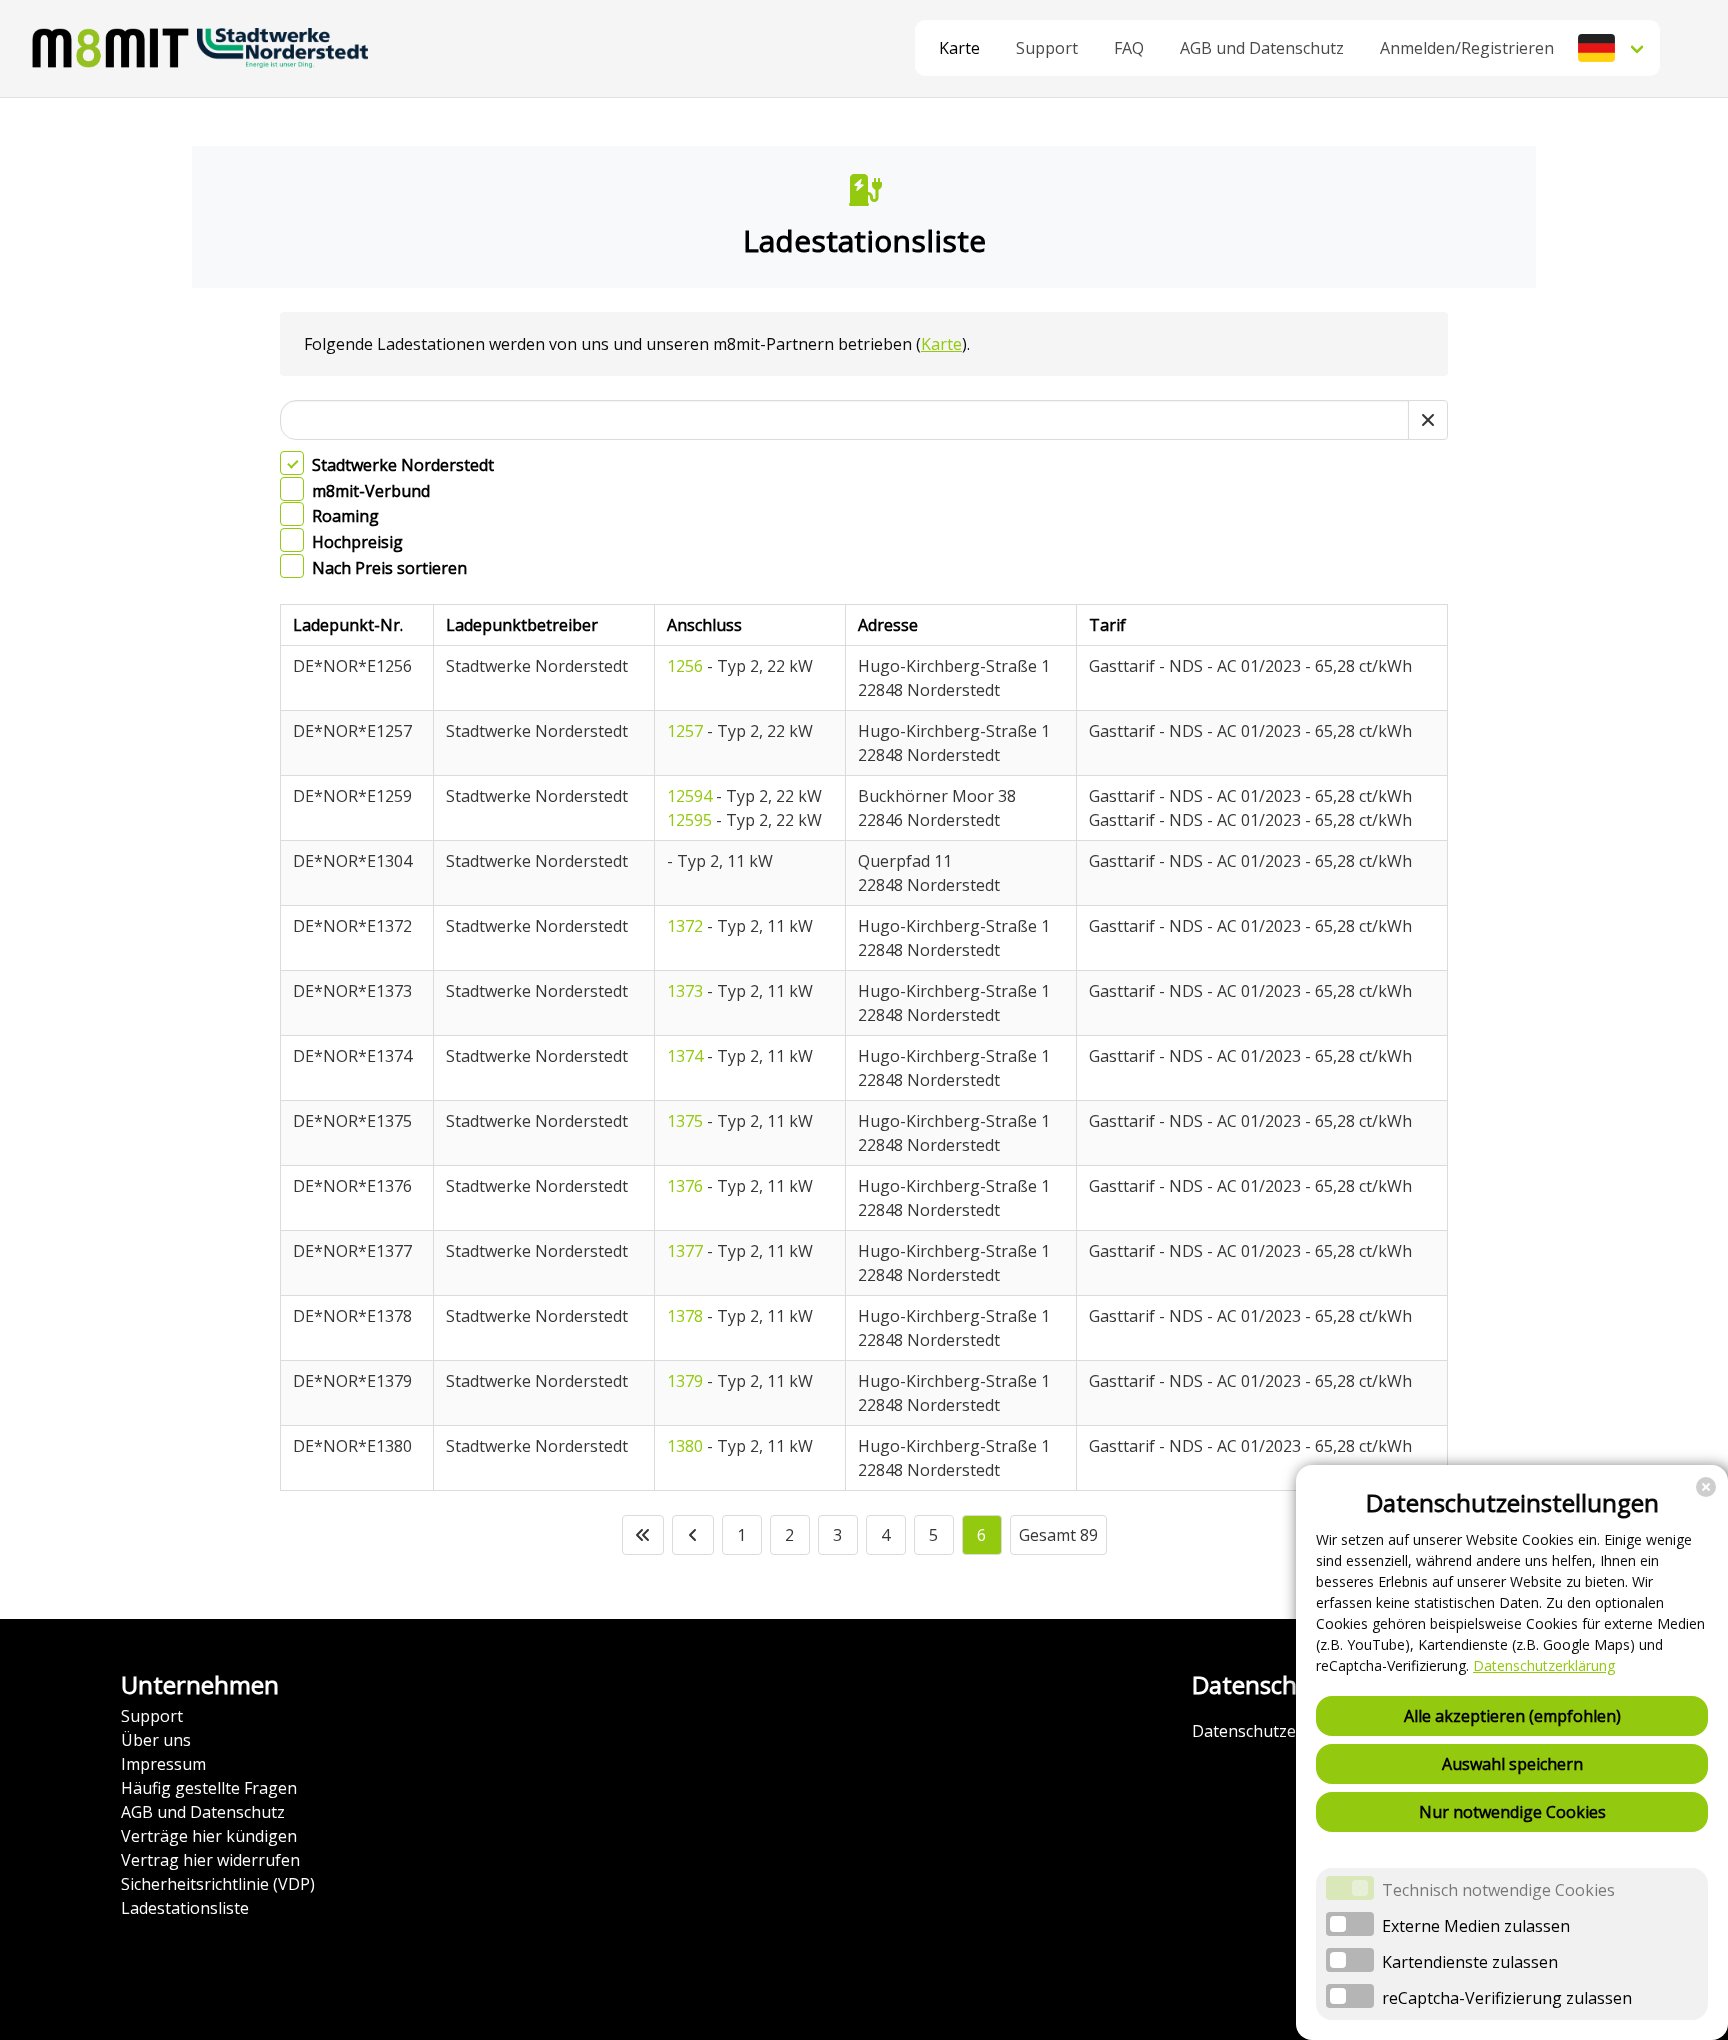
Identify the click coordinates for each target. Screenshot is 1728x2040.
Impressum (163, 1764)
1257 (685, 731)
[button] (1613, 48)
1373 (685, 991)
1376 (685, 1186)
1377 (685, 1251)
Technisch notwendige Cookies (1498, 1890)
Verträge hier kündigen (209, 1836)
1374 (685, 1056)
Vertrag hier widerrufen (210, 1860)
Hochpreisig (357, 542)
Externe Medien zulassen (1476, 1926)
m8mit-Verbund (371, 491)
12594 (689, 796)
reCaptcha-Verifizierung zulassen (1507, 1998)
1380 (685, 1446)
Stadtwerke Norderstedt (403, 465)
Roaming (345, 517)
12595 (689, 820)
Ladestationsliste (185, 1908)
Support (152, 1716)
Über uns (156, 1740)
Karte (959, 48)
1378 (685, 1316)
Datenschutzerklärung (1544, 1665)
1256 (685, 666)
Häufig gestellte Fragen (209, 1788)
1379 (685, 1381)
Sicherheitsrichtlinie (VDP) (218, 1884)
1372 (685, 926)
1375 (685, 1121)
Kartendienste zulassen (1470, 1962)
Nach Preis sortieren (389, 568)
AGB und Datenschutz (203, 1812)
